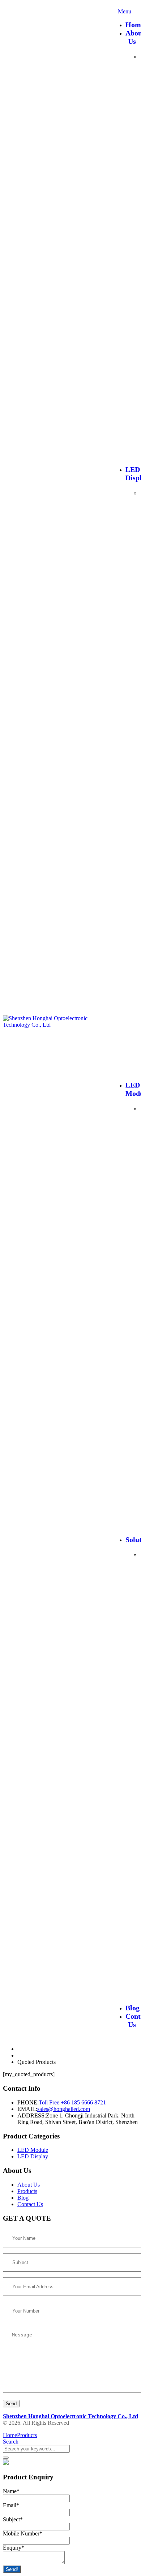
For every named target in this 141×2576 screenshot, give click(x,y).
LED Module (33, 2150)
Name (11, 2491)
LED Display (33, 2156)
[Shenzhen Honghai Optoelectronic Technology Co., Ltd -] (57, 1025)
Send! (12, 2569)
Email (11, 2505)
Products (27, 2191)
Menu (125, 11)
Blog (133, 2008)
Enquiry (14, 2548)
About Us (29, 2185)
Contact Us (30, 2204)
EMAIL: (27, 2109)
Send (11, 2404)
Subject (13, 2519)
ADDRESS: (32, 2115)
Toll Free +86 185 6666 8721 (72, 2102)
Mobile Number (23, 2533)
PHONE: (28, 2102)
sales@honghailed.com (64, 2109)
